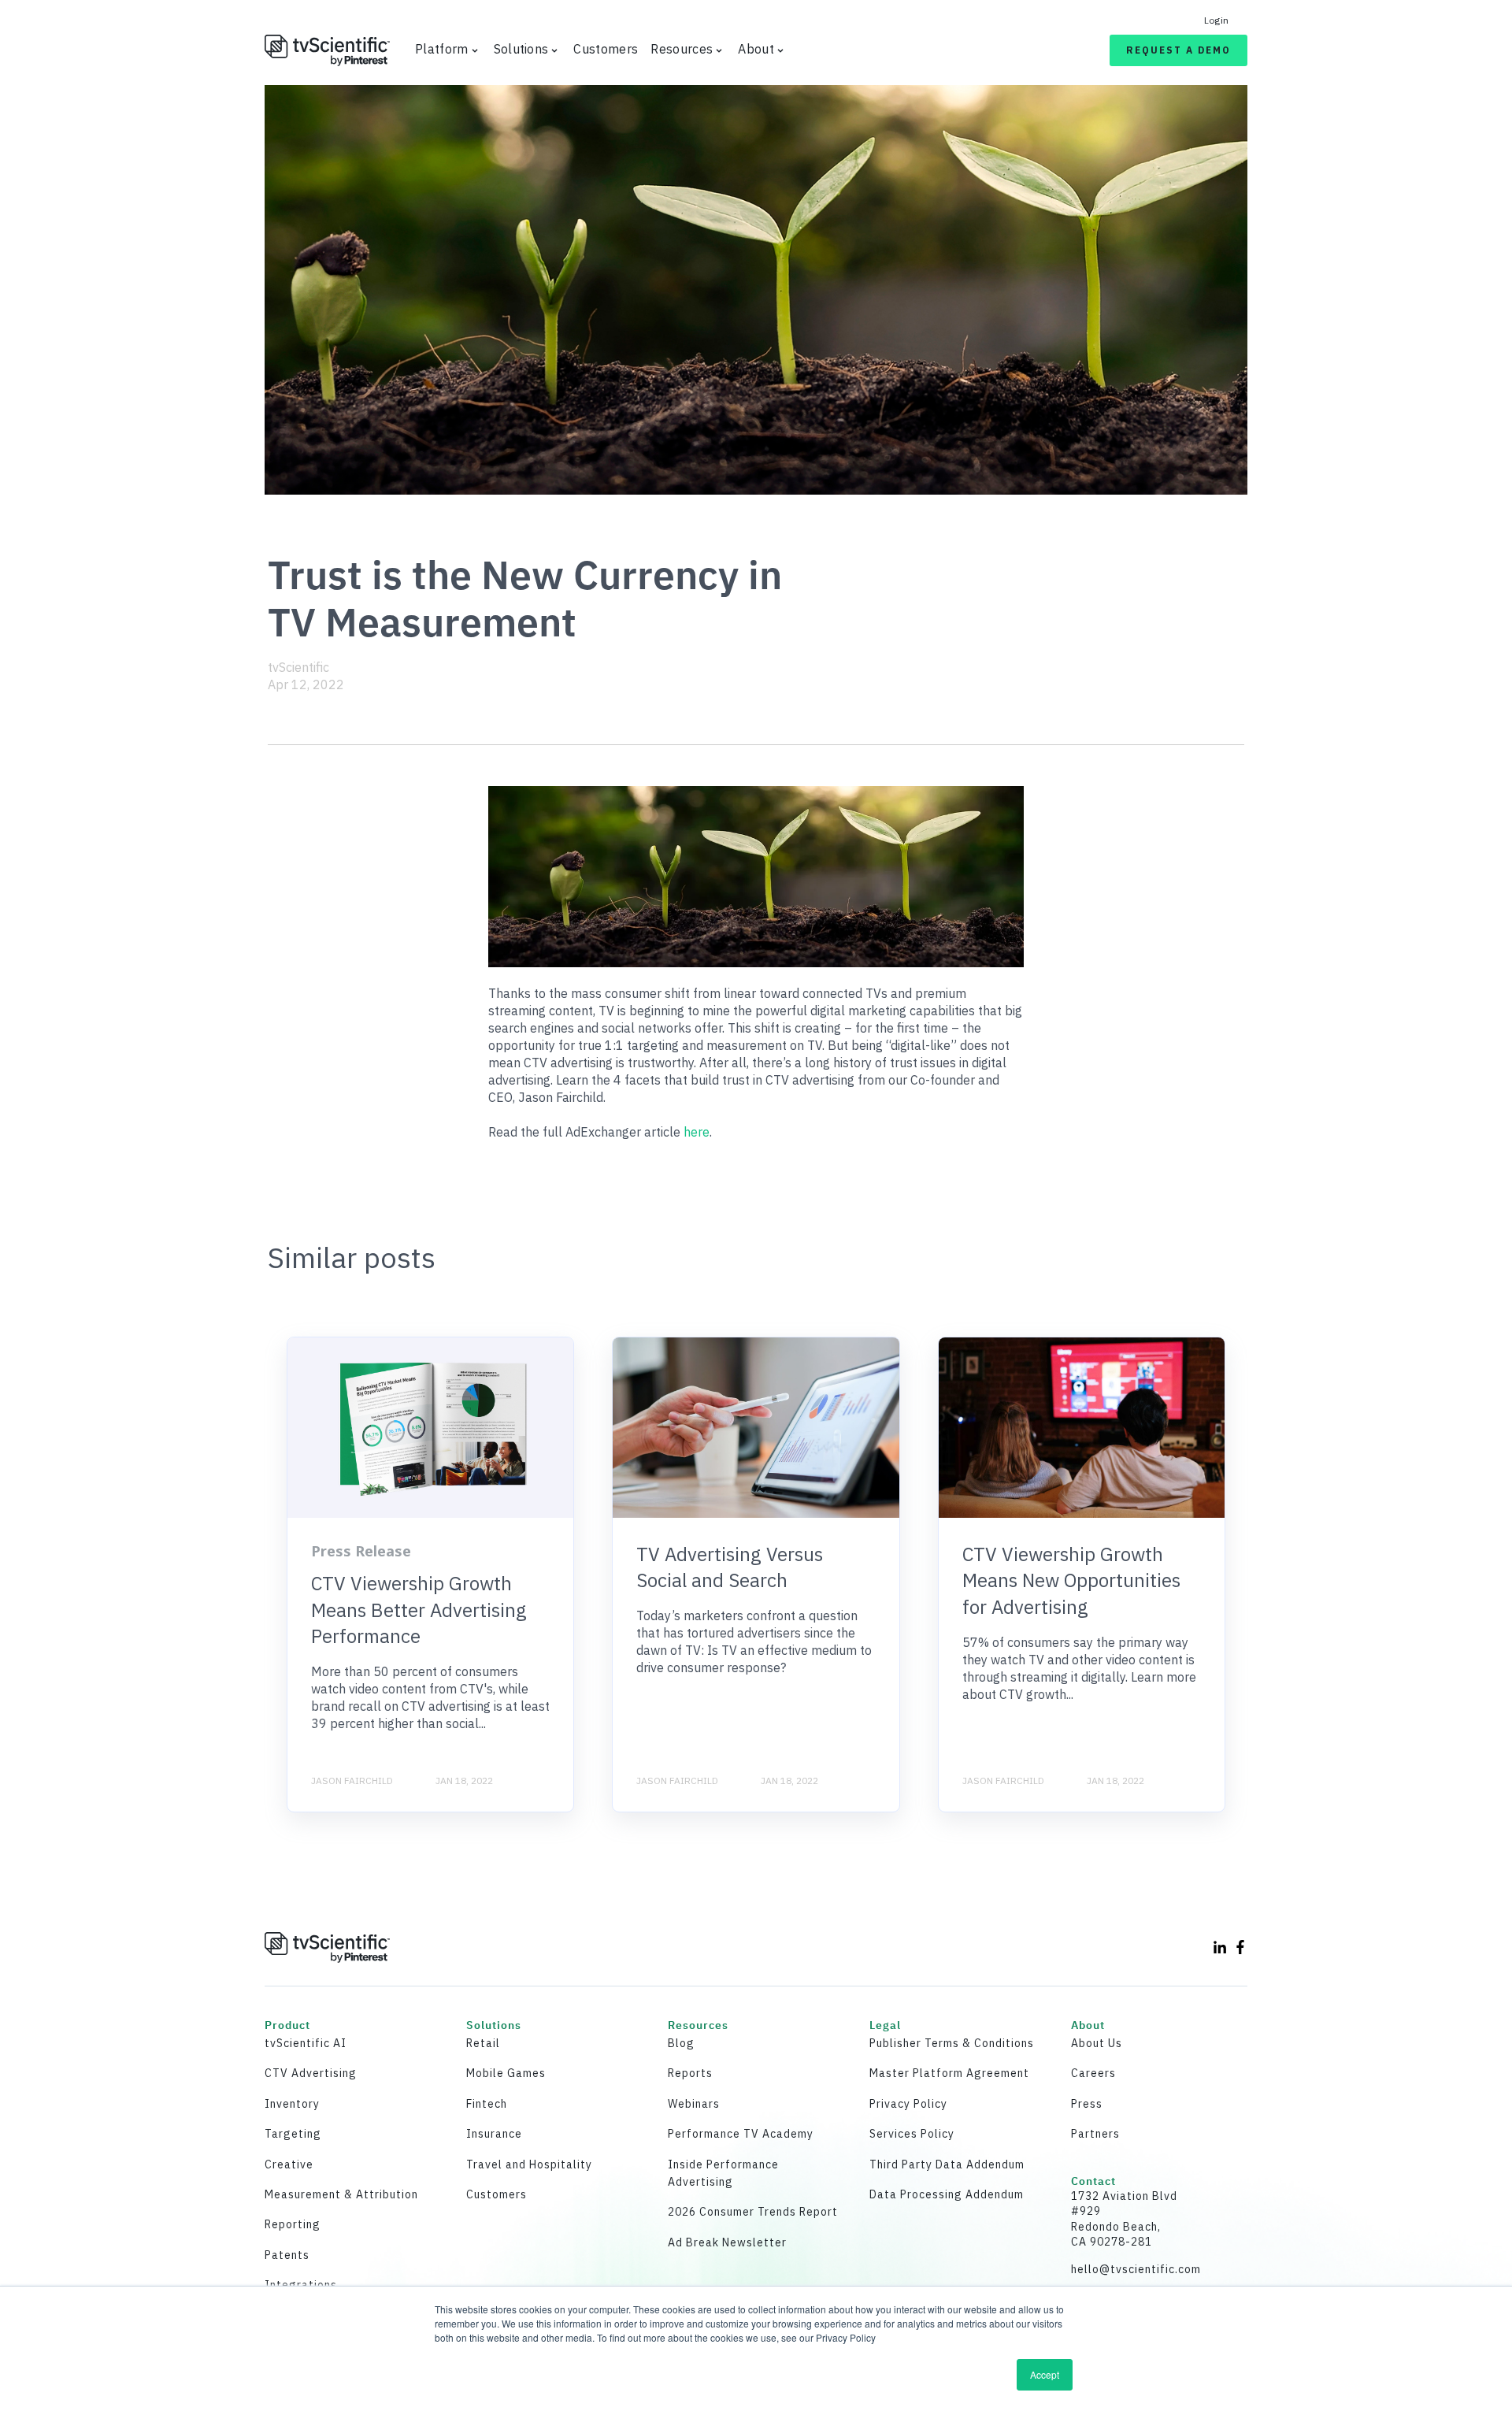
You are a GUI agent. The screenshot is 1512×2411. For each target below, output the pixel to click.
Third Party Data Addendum (947, 2164)
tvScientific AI (306, 2043)
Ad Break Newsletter (727, 2242)
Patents (287, 2255)
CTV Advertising (311, 2073)
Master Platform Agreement (949, 2073)
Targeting (293, 2134)
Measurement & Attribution (341, 2194)
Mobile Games (506, 2073)
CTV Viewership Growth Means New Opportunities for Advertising (1071, 1580)
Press (1087, 2104)
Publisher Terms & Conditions (952, 2043)
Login (1216, 20)
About (756, 49)
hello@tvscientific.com (1136, 2269)
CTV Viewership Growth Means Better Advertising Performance (419, 1610)
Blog (681, 2043)
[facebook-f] (1240, 1947)
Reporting (293, 2224)
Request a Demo (1178, 50)
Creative (289, 2164)
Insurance (494, 2134)
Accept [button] (1045, 2374)
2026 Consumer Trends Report (753, 2212)
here (697, 1132)
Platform (442, 49)
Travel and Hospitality (529, 2164)
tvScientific (298, 667)
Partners (1095, 2134)
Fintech (487, 2104)
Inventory (292, 2104)
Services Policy (912, 2134)
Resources (682, 49)
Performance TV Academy (741, 2134)
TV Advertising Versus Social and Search (730, 1567)
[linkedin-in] (1220, 1947)
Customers (606, 49)
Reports (690, 2073)
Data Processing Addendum (947, 2194)
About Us (1097, 2043)
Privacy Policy (908, 2104)
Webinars (694, 2104)
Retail (483, 2043)
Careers (1093, 2073)
